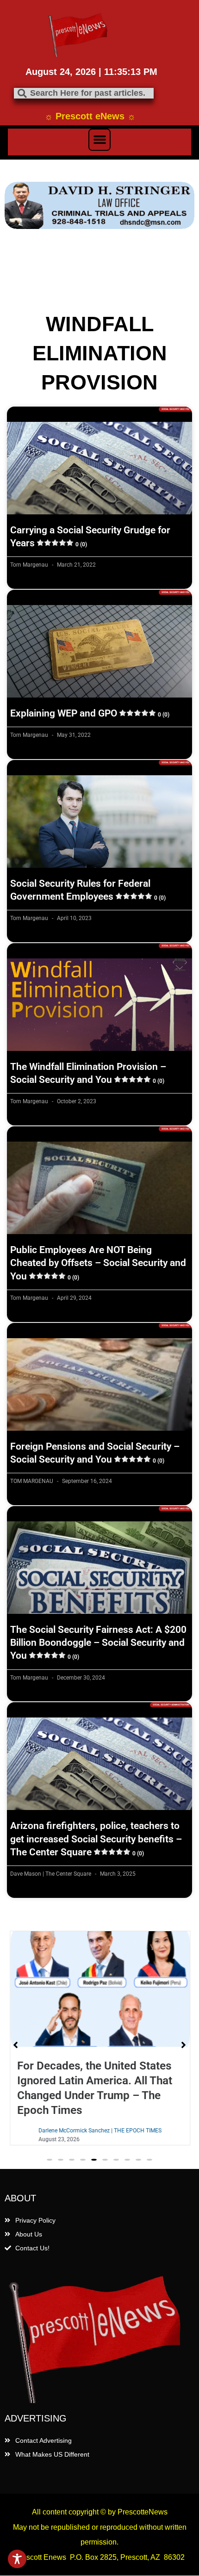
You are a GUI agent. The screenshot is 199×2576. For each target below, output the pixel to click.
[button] (99, 140)
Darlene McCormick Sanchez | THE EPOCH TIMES (99, 2131)
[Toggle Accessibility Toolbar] (17, 2559)
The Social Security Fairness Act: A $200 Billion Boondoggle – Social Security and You (98, 1643)
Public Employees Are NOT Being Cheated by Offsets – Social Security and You (98, 1263)
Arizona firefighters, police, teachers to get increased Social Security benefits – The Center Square (96, 1839)
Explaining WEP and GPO (90, 713)
